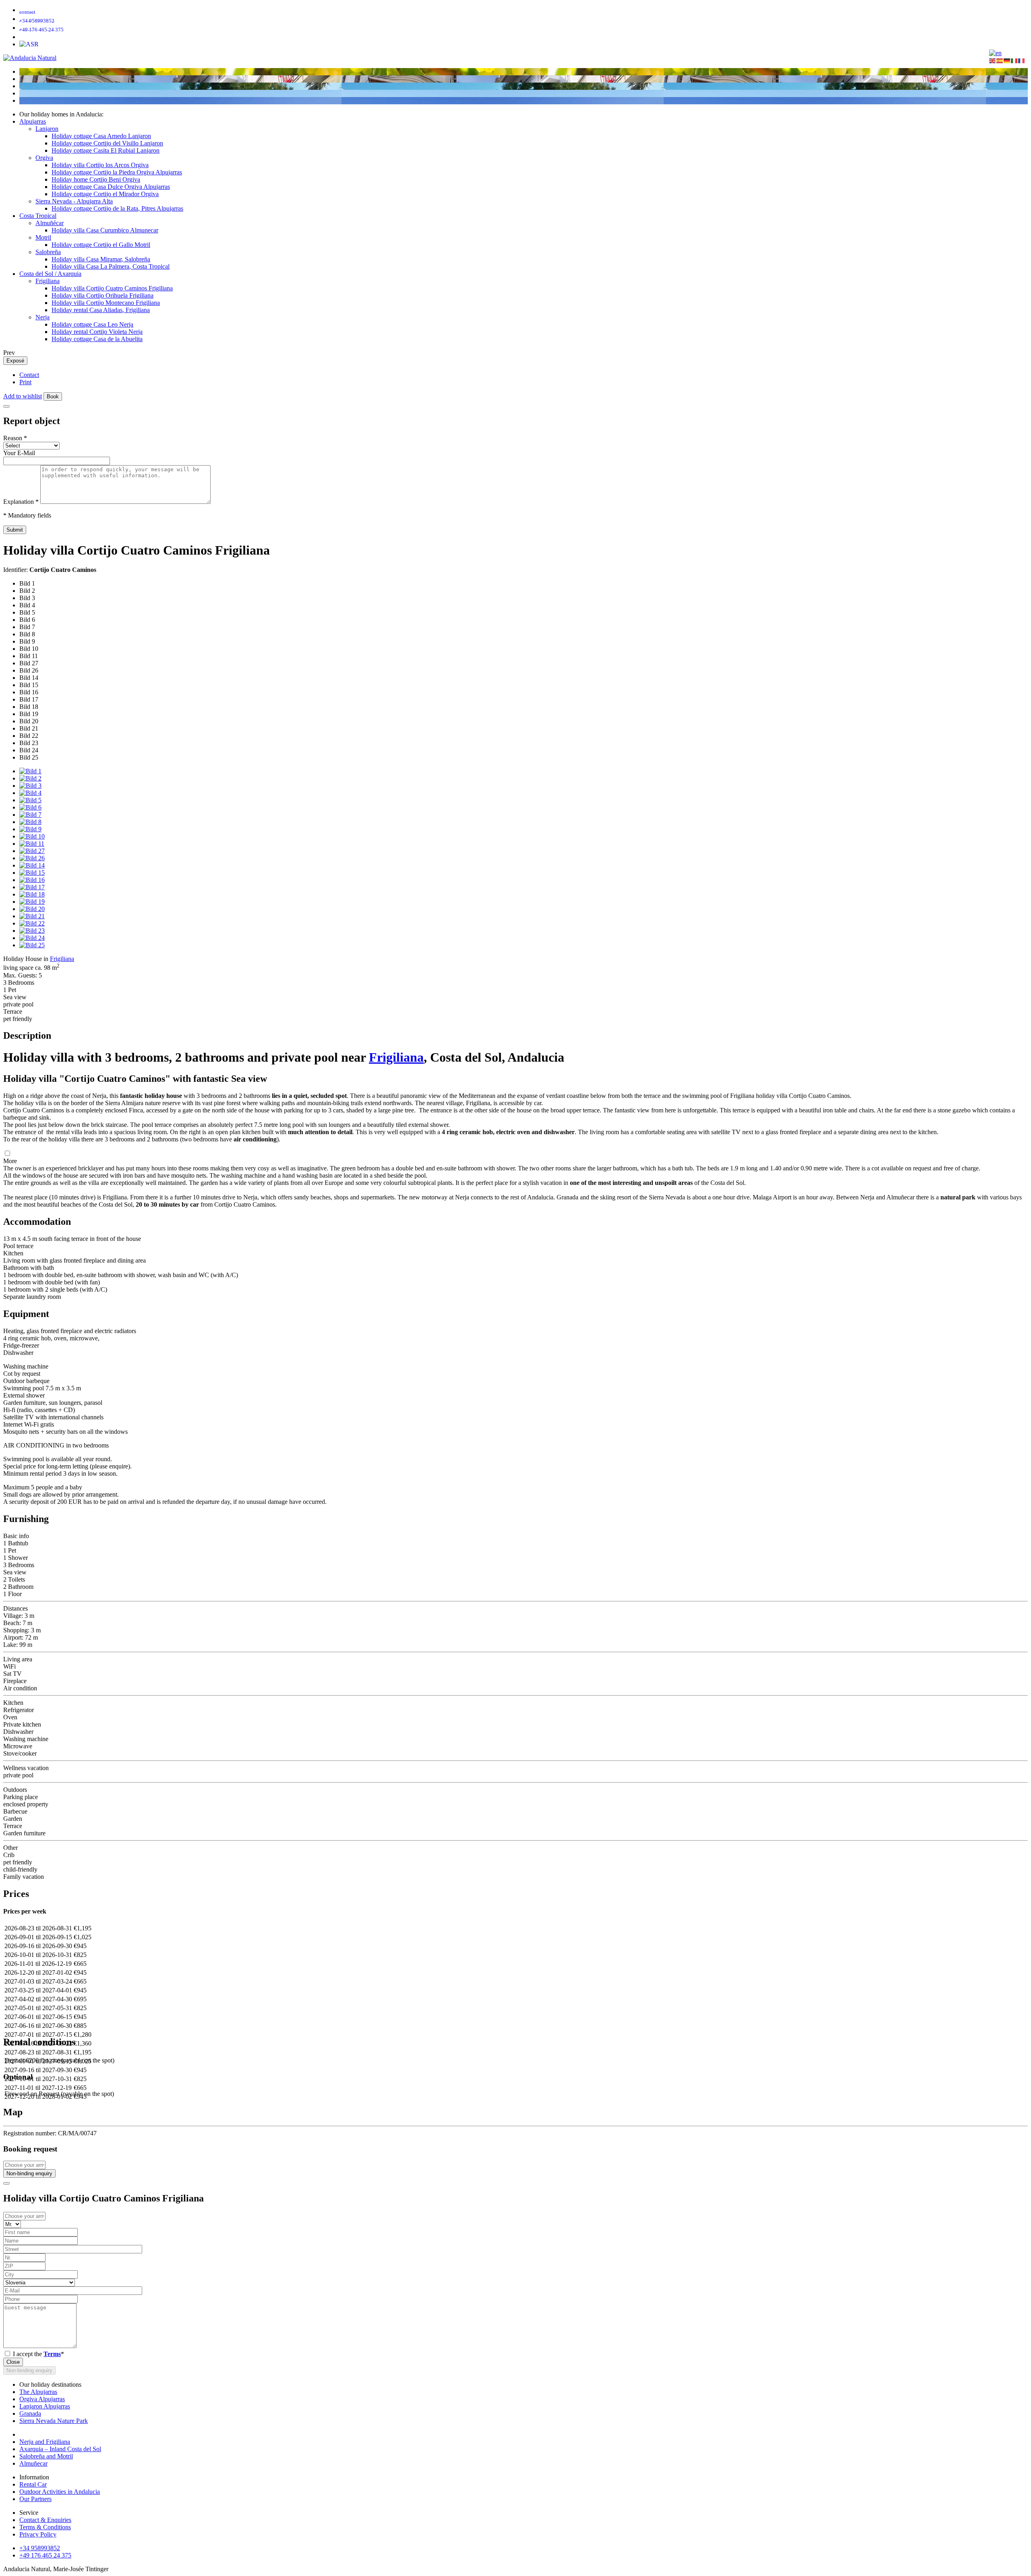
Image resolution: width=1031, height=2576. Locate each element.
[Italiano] (1014, 60)
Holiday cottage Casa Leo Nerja (92, 324)
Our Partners (35, 2499)
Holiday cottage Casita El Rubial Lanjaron (106, 150)
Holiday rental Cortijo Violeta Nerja (97, 332)
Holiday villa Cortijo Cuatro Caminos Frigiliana (112, 288)
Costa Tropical (38, 216)
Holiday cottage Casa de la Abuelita (97, 339)
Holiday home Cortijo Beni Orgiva (96, 179)
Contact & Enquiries (45, 2520)
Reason (15, 438)
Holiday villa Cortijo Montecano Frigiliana (106, 303)
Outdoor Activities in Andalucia (60, 2492)
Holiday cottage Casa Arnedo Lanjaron (101, 136)
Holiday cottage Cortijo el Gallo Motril (101, 245)
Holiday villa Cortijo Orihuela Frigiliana (102, 295)
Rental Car (33, 2484)
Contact (29, 375)
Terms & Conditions (45, 2527)
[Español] (1000, 60)
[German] (995, 53)
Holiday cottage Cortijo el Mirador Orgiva (105, 194)
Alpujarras (33, 121)
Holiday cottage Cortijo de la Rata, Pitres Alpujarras (117, 208)
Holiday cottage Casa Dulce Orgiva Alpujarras (111, 187)
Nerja (42, 317)
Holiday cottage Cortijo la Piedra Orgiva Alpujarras (117, 172)
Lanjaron (47, 129)
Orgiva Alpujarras (42, 2399)
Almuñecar (33, 2463)
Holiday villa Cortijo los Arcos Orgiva (100, 165)
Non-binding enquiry (29, 2173)
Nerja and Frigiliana (45, 2442)
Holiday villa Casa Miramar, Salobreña (101, 259)
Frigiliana (48, 281)
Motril (43, 237)
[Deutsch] (1007, 60)
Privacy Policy (38, 2534)
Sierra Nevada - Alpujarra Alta (74, 201)
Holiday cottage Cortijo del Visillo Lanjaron (107, 143)
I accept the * (38, 2354)
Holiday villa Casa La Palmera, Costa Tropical (111, 266)
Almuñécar (50, 223)
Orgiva (44, 158)
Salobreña (48, 252)
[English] (993, 60)
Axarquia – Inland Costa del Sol (60, 2449)
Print (25, 382)
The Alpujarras (38, 2392)
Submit (15, 530)
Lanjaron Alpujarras (45, 2406)
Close (13, 2362)
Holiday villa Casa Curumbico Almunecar (105, 230)
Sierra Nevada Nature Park (54, 2421)
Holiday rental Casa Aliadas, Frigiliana (101, 310)
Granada (30, 2413)
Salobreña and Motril (46, 2456)
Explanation (21, 502)
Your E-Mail (19, 453)
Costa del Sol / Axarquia (50, 274)
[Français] (1022, 60)
